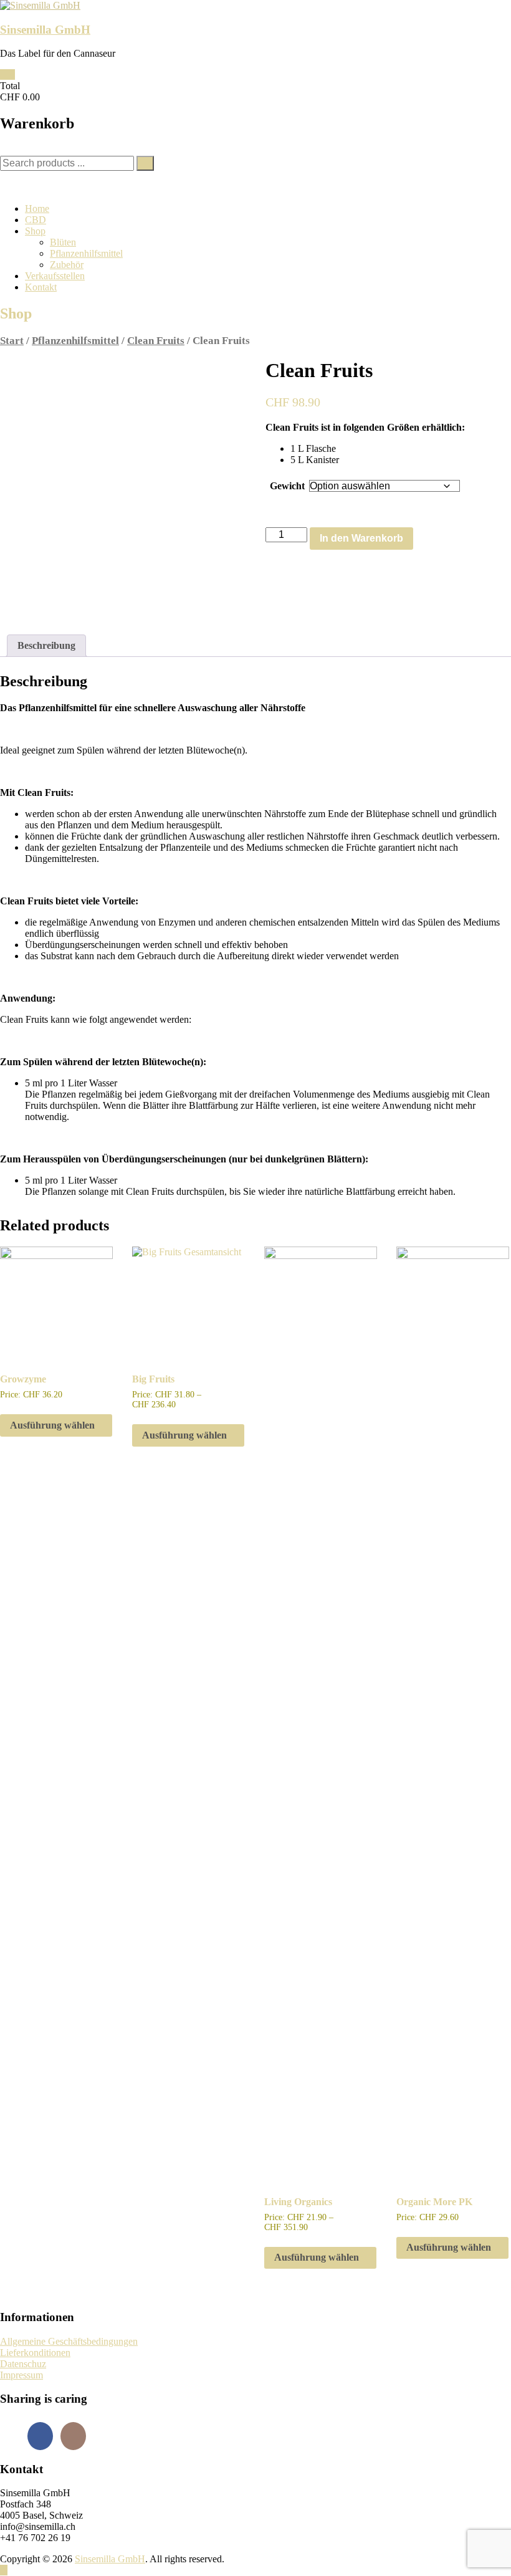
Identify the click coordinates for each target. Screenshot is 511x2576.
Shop (35, 231)
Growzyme (23, 1379)
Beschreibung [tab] (46, 645)
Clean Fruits (156, 341)
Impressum (21, 2375)
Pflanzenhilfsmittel (86, 253)
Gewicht (287, 486)
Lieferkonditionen (35, 2353)
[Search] (145, 163)
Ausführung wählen (52, 1425)
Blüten (63, 242)
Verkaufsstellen (55, 276)
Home (37, 208)
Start (12, 341)
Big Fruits (153, 1379)
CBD (36, 220)
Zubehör (67, 265)
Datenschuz (23, 2364)
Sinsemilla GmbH (45, 30)
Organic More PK (434, 2202)
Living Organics (298, 2202)
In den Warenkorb (361, 538)
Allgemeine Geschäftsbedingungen (69, 2341)
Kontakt (41, 287)
